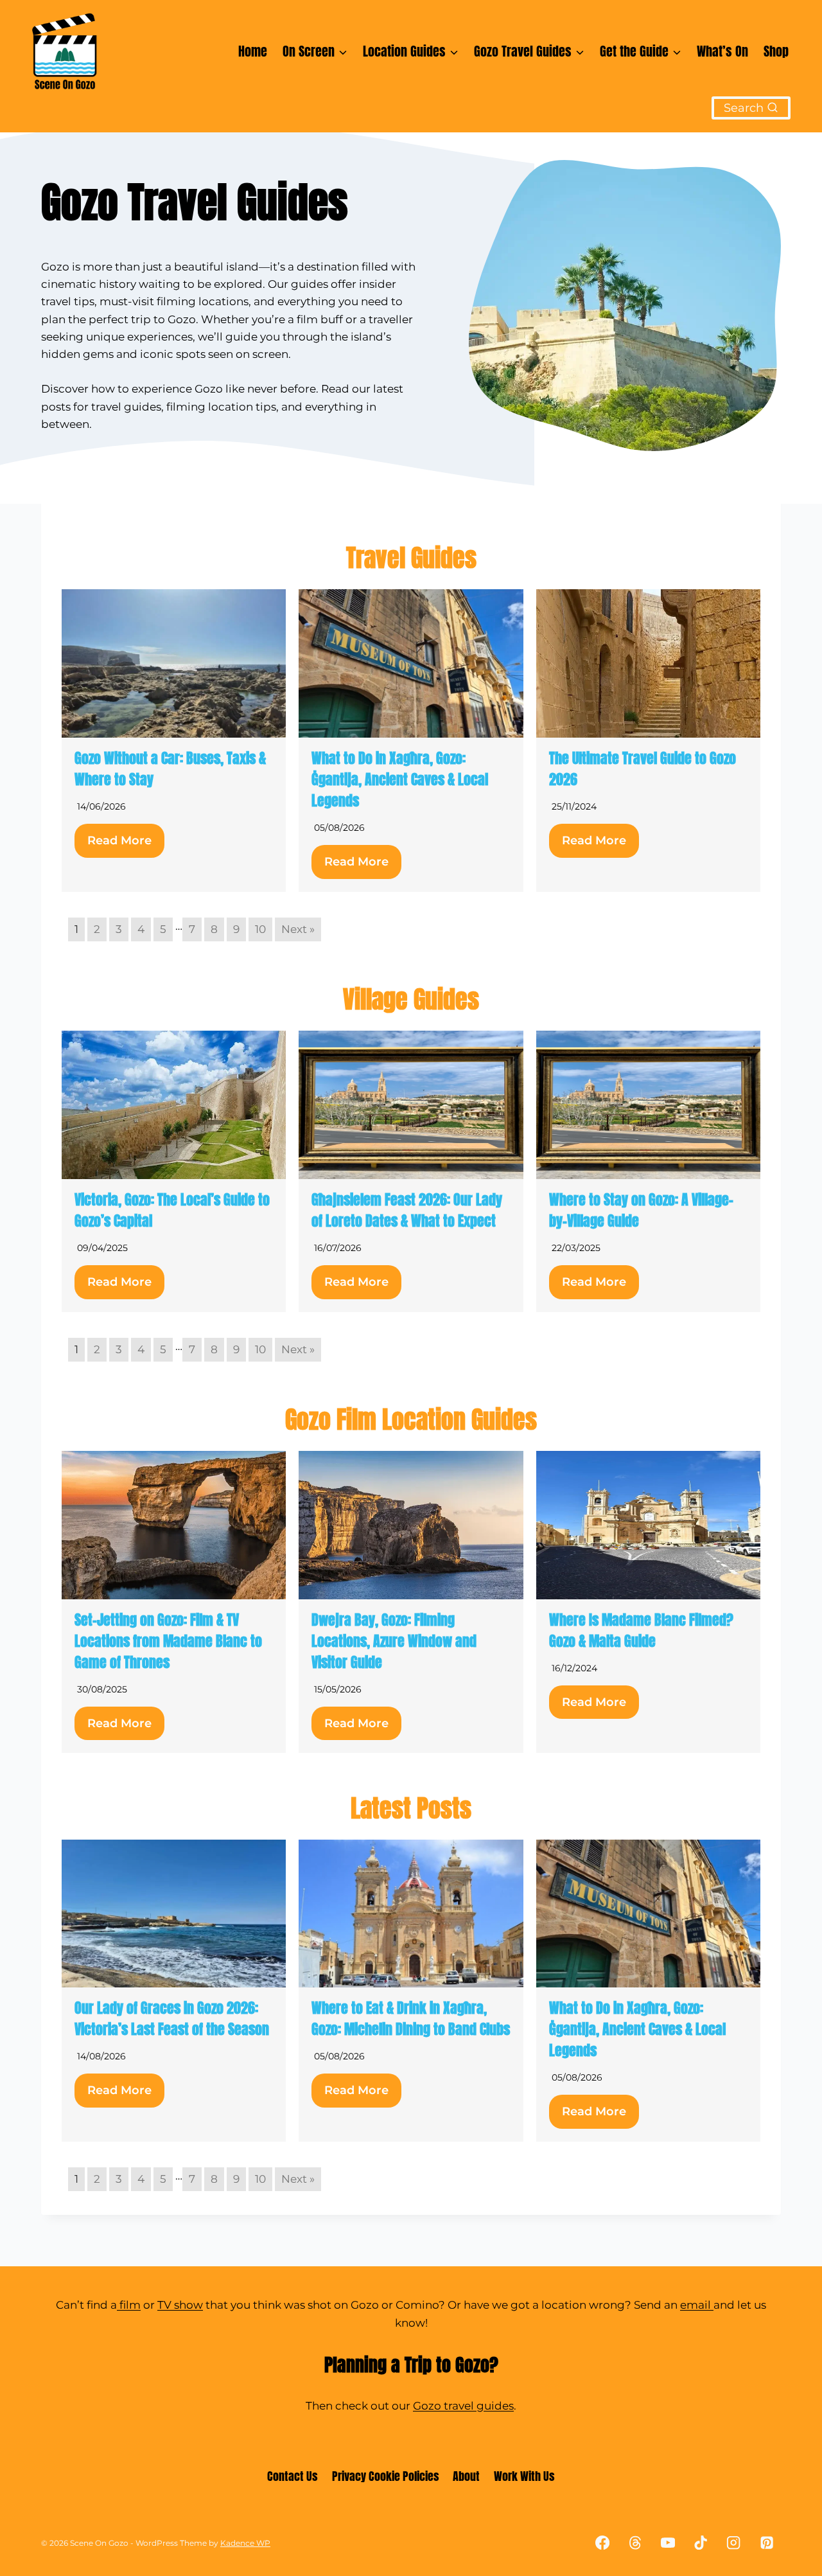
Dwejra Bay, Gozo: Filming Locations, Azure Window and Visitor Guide (394, 1641)
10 (260, 929)
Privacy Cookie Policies (386, 2476)
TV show (180, 2305)
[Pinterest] (766, 2543)
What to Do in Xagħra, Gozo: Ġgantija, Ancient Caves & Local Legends (400, 779)
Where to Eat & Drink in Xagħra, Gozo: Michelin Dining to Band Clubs (411, 2018)
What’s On (722, 51)
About (466, 2476)
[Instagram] (734, 2543)
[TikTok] (701, 2543)
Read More (119, 840)
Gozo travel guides (463, 2406)
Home (253, 51)
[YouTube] (668, 2543)
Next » (298, 929)
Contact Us (293, 2476)
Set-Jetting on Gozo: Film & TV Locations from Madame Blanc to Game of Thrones (168, 1641)
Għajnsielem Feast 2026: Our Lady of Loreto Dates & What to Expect (407, 1210)
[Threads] (635, 2543)
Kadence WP (245, 2543)
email (697, 2305)
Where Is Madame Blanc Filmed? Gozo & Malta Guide (641, 1630)
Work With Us (524, 2476)
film (129, 2305)
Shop (776, 51)
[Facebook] (602, 2543)
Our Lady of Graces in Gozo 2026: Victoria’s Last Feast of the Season (172, 2018)
